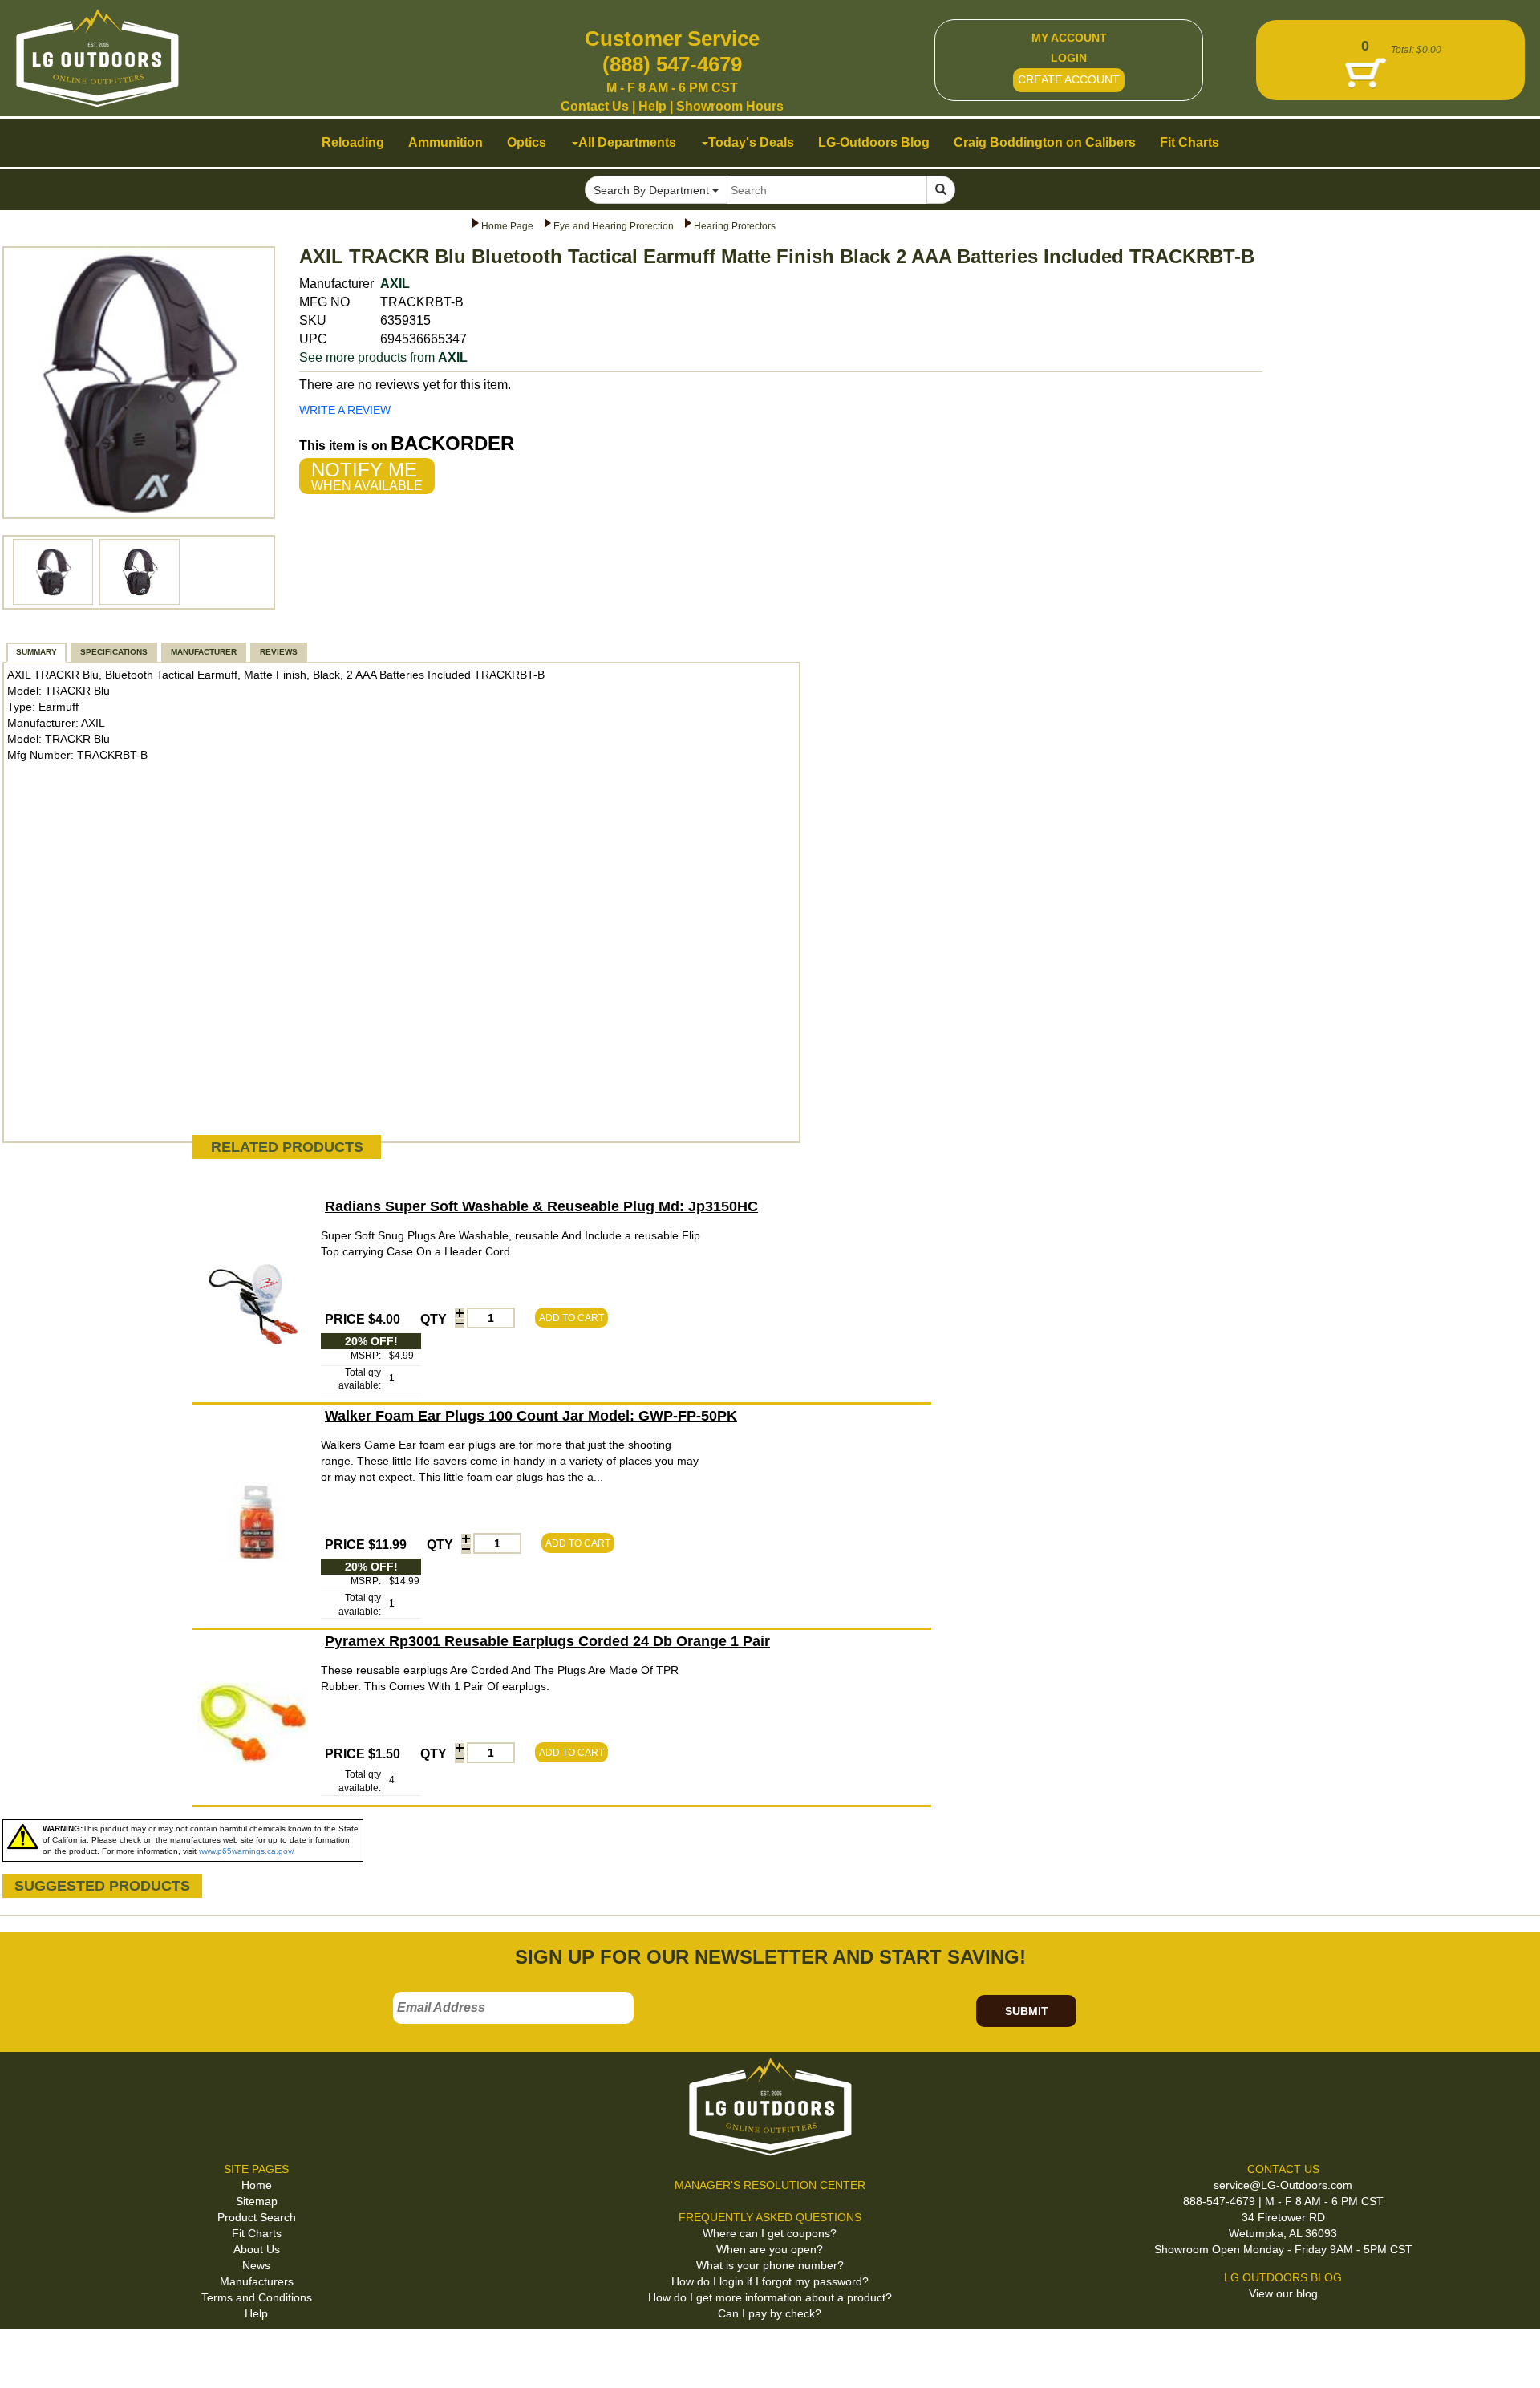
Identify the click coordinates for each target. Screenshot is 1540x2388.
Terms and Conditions (257, 2297)
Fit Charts (257, 2233)
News (256, 2265)
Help (652, 106)
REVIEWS (279, 652)
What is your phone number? (770, 2265)
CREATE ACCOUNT (1069, 79)
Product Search (257, 2217)
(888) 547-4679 (672, 64)
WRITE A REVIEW (345, 410)
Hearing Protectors (735, 226)
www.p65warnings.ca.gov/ (247, 1851)
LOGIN (1069, 58)
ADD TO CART (571, 1318)
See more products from (383, 357)
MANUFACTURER (204, 652)
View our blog (1283, 2293)
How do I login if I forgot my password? (770, 2281)
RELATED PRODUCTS (287, 1147)
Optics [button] (527, 142)
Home (257, 2185)
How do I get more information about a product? (770, 2297)
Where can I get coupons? (770, 2233)
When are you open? (770, 2249)
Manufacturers (257, 2281)
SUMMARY (36, 652)
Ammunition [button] (446, 142)
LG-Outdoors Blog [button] (874, 142)
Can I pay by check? (770, 2313)
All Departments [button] (627, 142)
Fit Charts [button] (1189, 142)
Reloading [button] (353, 142)
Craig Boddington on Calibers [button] (1045, 142)
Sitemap (257, 2201)
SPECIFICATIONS (114, 652)
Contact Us (595, 106)
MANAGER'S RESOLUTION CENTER (770, 2185)
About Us (257, 2249)
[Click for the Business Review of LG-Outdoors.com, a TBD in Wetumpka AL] (31, 2355)
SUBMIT (1027, 2011)
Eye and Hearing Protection (614, 226)
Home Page (507, 226)
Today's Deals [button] (751, 142)
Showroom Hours (730, 106)
